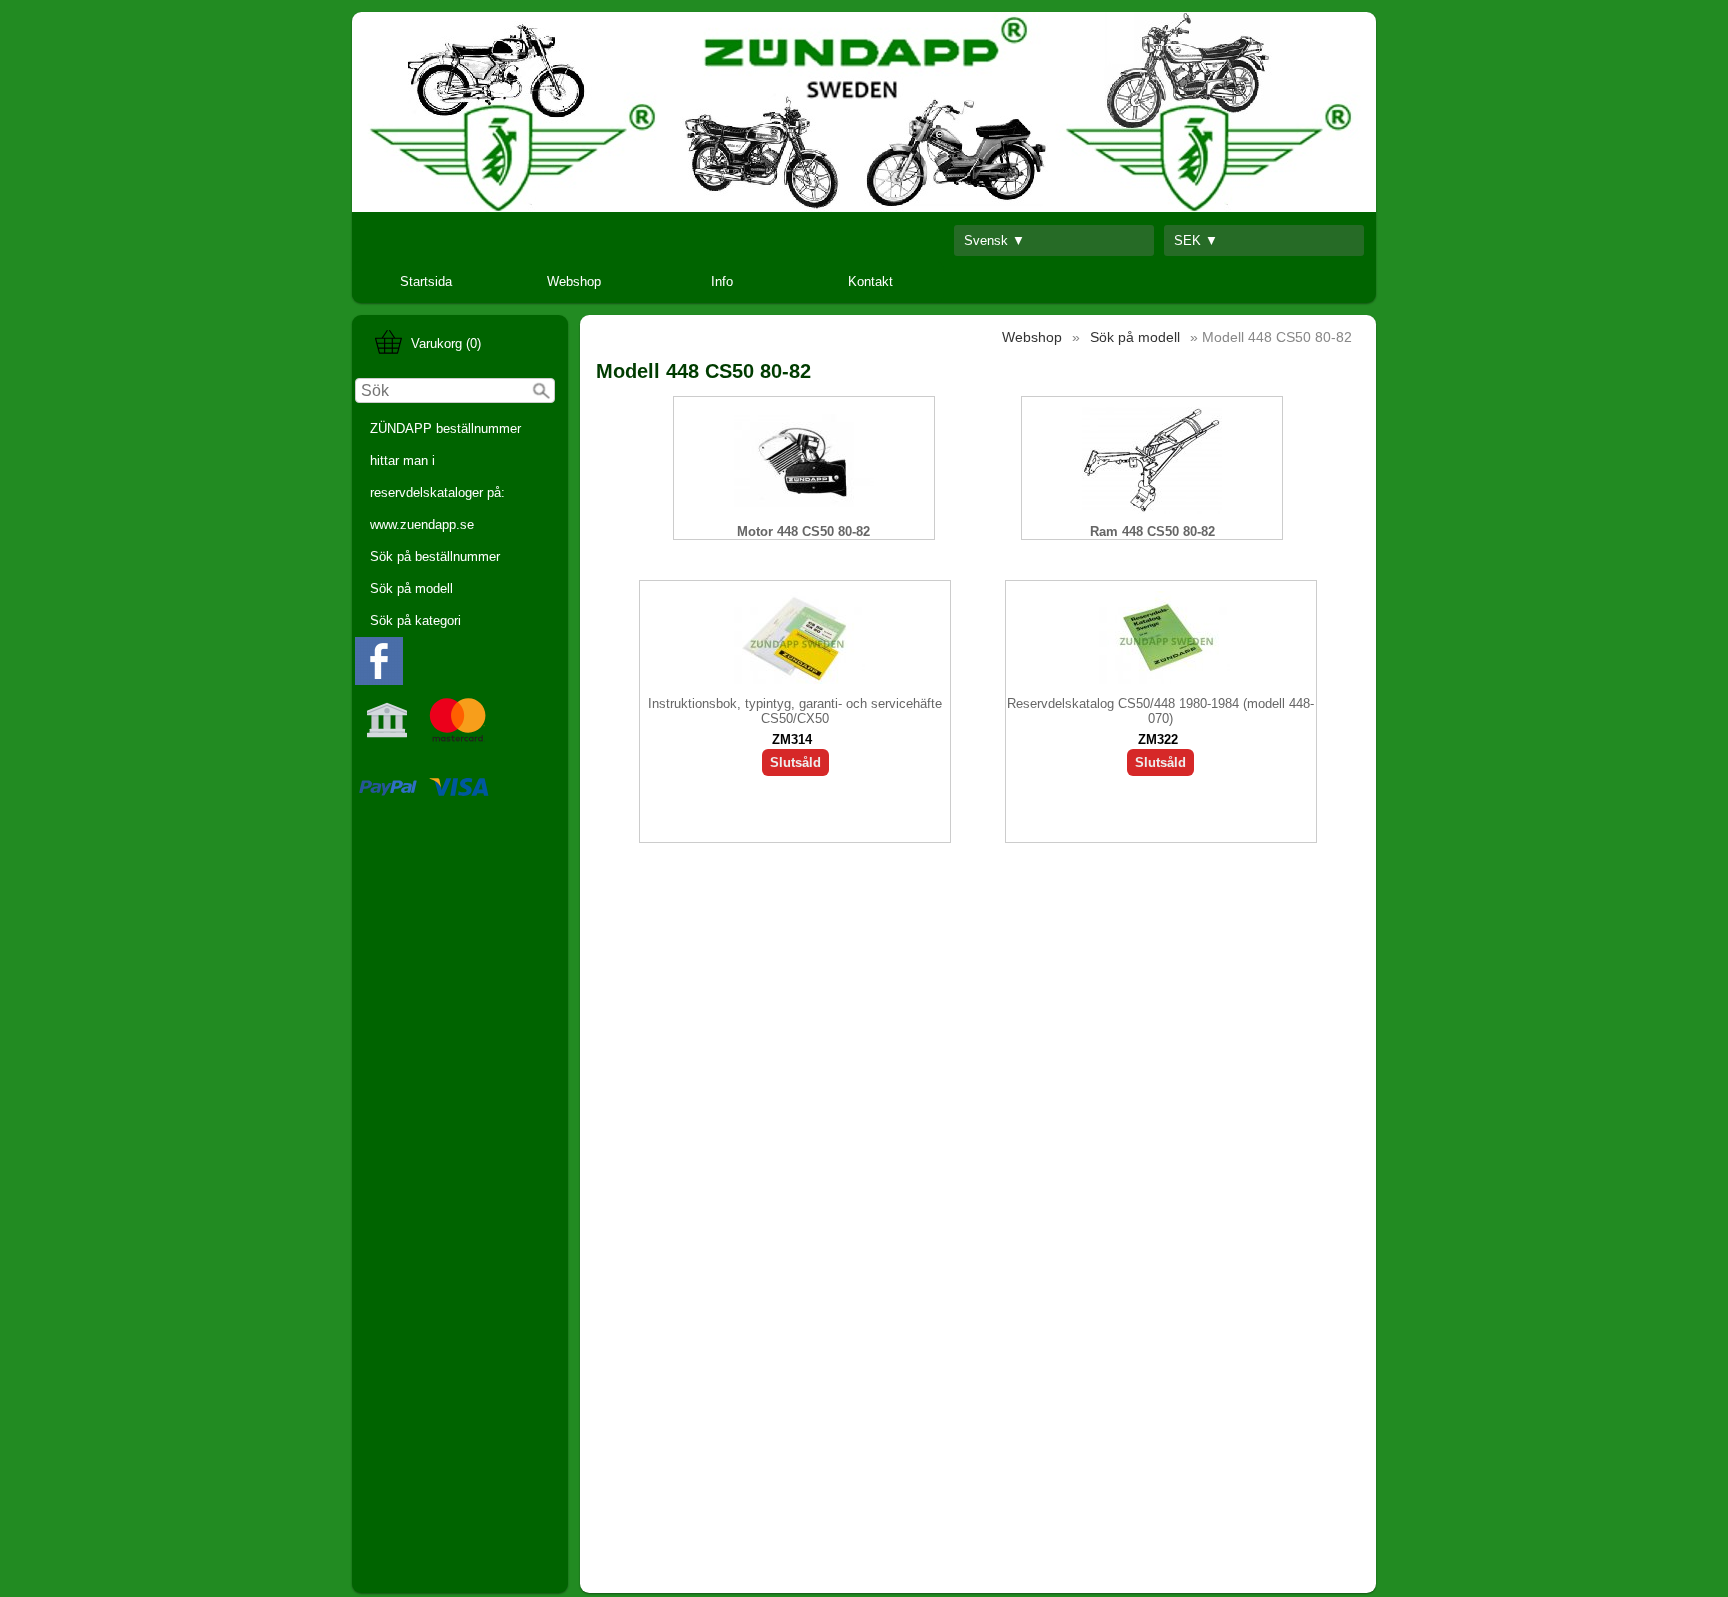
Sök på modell (411, 588)
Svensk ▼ (994, 240)
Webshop (574, 281)
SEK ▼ (1196, 240)
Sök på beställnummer (435, 556)
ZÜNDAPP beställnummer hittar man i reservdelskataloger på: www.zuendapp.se (445, 476)
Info (722, 281)
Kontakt (870, 281)
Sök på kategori (415, 620)
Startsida (426, 281)
